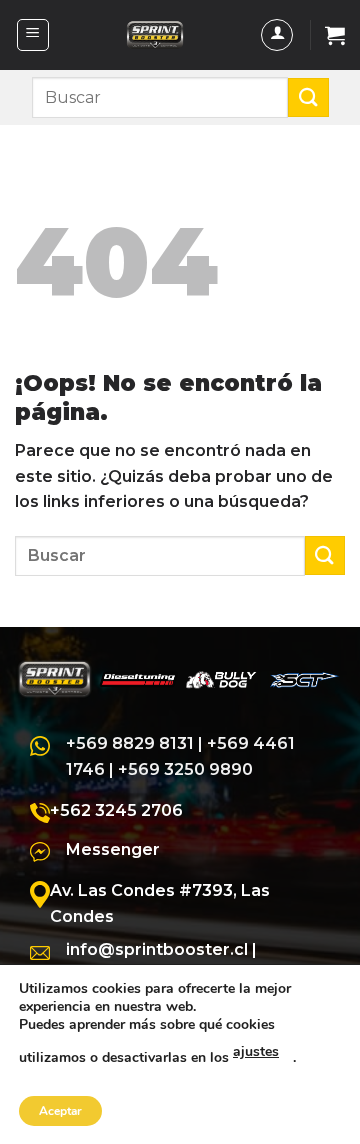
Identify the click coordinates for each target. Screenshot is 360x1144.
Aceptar (60, 1111)
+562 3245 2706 (116, 810)
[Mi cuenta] (277, 35)
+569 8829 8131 (130, 743)
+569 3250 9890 (185, 769)
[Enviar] (308, 97)
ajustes (256, 1051)
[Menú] (33, 35)
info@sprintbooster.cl (157, 949)
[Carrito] (335, 35)
